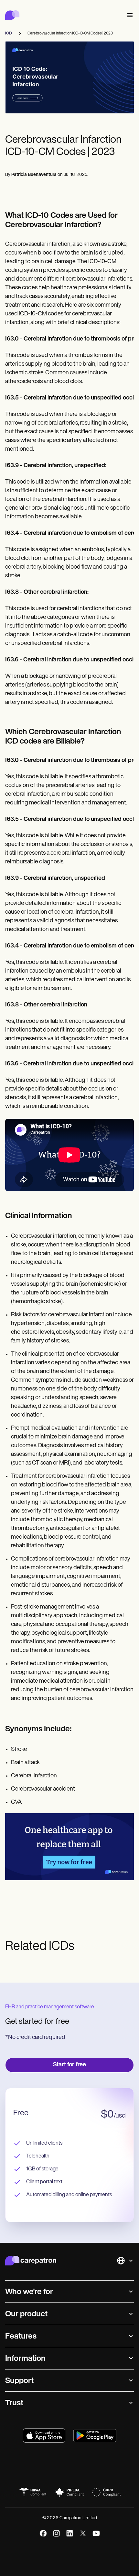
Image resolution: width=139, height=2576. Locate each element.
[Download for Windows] (95, 2436)
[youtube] (96, 2533)
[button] (129, 15)
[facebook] (43, 2533)
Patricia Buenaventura (34, 175)
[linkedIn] (70, 2533)
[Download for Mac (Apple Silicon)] (44, 2436)
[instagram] (56, 2533)
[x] (83, 2533)
